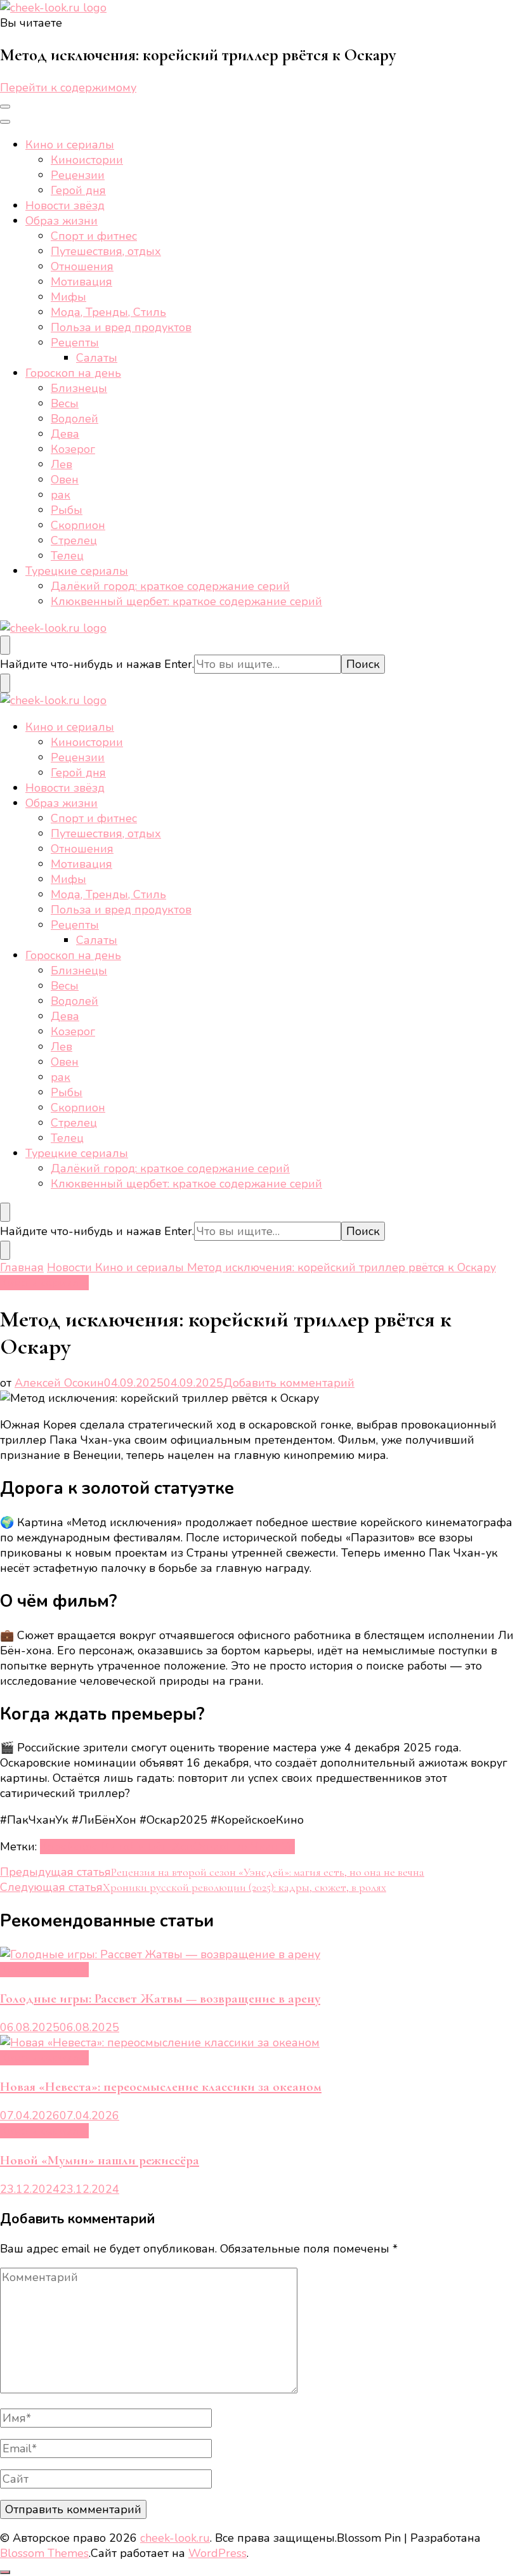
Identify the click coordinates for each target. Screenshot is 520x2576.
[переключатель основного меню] (5, 107)
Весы (65, 403)
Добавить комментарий (289, 1383)
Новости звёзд (65, 206)
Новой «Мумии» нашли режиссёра (100, 2160)
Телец (67, 556)
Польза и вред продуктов (121, 327)
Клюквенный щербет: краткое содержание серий (186, 601)
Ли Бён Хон (161, 1847)
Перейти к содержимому (68, 88)
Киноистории (87, 160)
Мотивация (81, 282)
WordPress (218, 2553)
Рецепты (75, 343)
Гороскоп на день (73, 373)
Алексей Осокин (59, 1383)
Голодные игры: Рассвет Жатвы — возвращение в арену (160, 1998)
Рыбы (67, 510)
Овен (65, 480)
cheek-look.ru (175, 2538)
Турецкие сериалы (77, 571)
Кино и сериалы (70, 145)
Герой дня (78, 190)
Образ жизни (62, 221)
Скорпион (78, 525)
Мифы (68, 297)
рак (61, 495)
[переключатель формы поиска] (5, 645)
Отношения (82, 266)
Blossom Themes (44, 2553)
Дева (65, 434)
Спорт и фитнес (94, 236)
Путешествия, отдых (106, 251)
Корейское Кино (85, 1847)
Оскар (210, 1847)
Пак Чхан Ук (261, 1847)
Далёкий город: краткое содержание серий (170, 586)
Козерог (73, 449)
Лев (62, 464)
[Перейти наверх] (5, 2572)
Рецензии (78, 175)
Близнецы (79, 388)
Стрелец (74, 540)
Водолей (75, 419)
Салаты (97, 358)
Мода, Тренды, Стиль (108, 312)
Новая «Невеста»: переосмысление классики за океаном (161, 2087)
